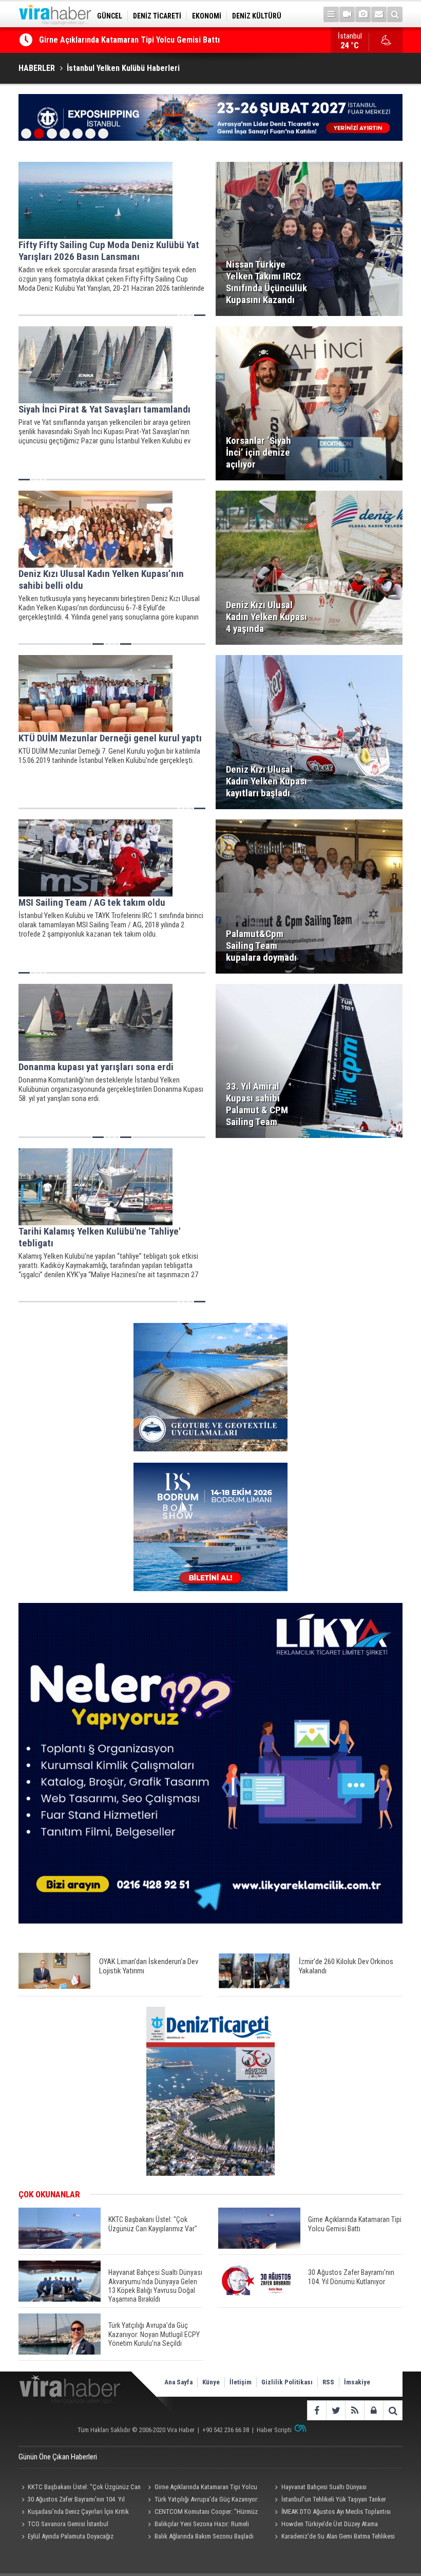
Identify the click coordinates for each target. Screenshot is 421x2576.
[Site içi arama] (395, 14)
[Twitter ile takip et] (336, 2410)
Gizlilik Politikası (287, 2382)
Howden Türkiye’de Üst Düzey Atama (330, 2524)
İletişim (241, 2382)
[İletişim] (379, 14)
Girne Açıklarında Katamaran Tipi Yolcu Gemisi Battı (201, 2488)
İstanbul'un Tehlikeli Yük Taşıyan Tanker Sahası (329, 2500)
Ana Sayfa (178, 2382)
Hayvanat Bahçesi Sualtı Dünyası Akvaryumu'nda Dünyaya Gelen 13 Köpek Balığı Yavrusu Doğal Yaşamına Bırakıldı (333, 2488)
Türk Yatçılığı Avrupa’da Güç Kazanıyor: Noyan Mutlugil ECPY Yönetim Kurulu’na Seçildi (202, 2500)
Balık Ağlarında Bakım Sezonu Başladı (204, 2536)
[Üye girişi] (374, 2410)
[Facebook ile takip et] (317, 2410)
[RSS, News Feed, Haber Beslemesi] (355, 2410)
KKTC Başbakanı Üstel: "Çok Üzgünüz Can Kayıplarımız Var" (80, 2488)
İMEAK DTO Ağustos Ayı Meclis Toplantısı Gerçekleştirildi (331, 2513)
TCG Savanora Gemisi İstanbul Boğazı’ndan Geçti (63, 2525)
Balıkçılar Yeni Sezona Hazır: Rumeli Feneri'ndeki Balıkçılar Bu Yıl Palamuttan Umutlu (198, 2525)
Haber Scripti (274, 2430)
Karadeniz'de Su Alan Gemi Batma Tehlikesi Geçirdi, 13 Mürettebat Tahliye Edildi (333, 2537)
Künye (211, 2382)
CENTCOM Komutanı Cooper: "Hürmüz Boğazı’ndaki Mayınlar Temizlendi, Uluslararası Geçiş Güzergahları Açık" (206, 2513)
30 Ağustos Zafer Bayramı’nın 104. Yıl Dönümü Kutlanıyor (72, 2500)
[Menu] (331, 14)
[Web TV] (347, 14)
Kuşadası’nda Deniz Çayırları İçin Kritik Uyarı (74, 2513)
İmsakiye (357, 2382)
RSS (328, 2382)
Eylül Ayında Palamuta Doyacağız (71, 2536)
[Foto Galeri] (363, 14)
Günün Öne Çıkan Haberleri (58, 2457)
